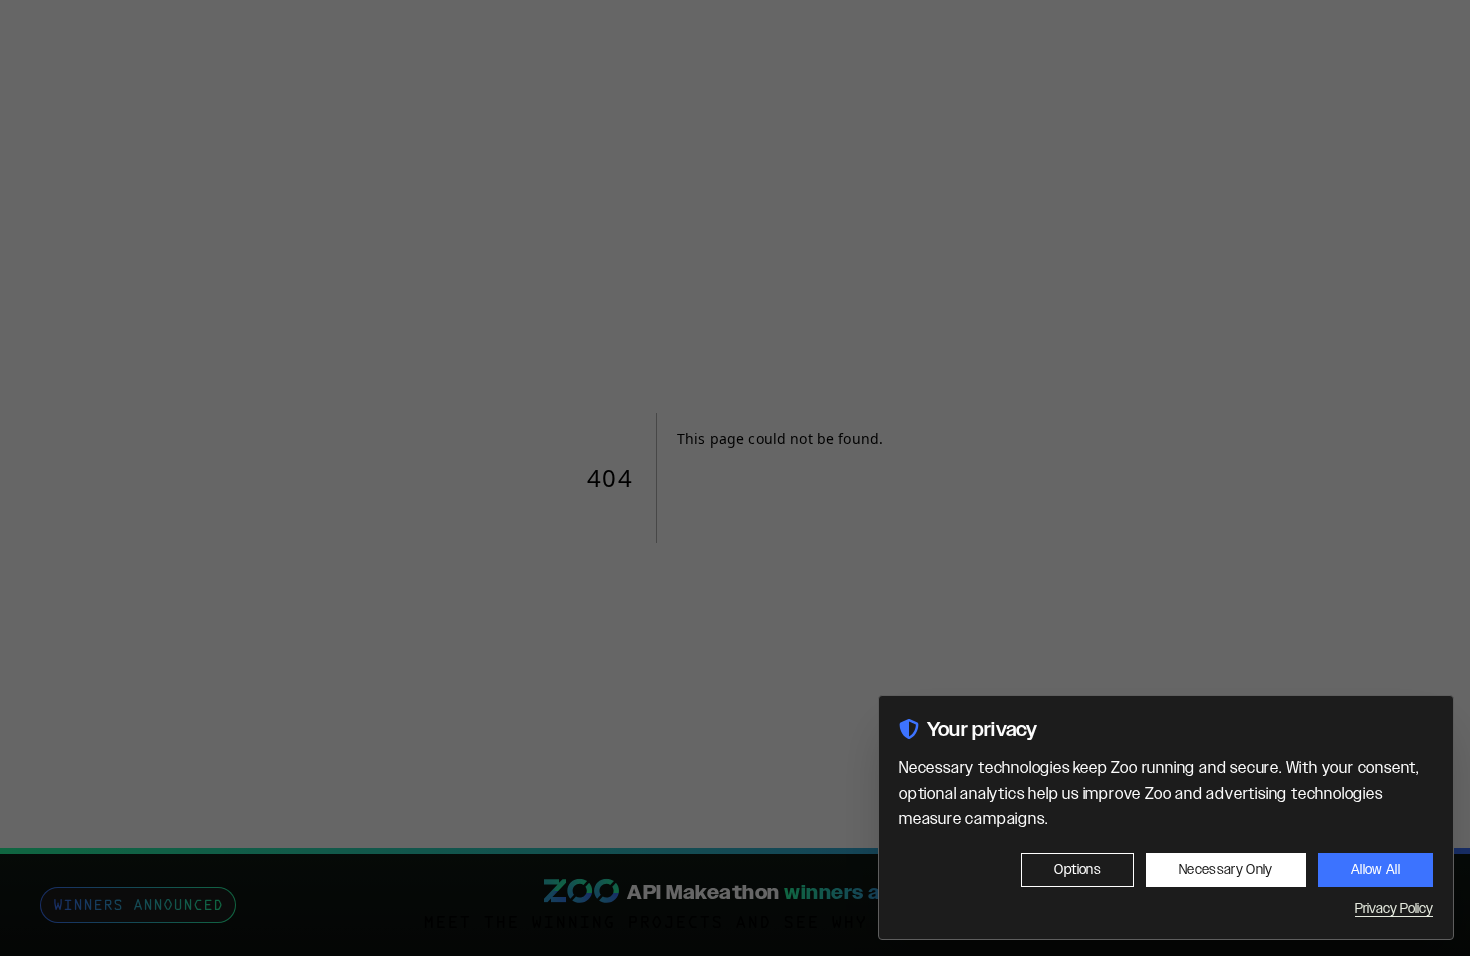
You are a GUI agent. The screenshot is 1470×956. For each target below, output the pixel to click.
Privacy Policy (1394, 909)
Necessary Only (1226, 870)
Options (1077, 870)
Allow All (1375, 870)
